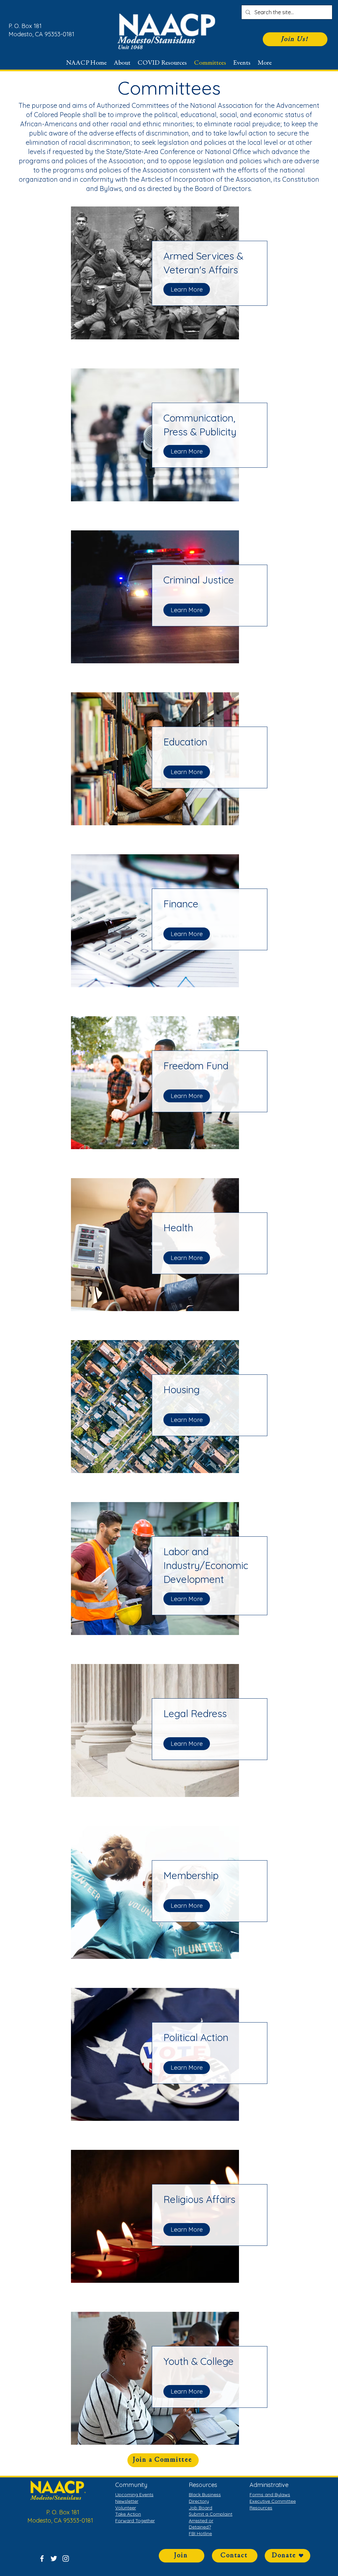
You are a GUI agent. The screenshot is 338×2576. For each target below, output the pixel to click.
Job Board (201, 2508)
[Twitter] (54, 2559)
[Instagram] (66, 2559)
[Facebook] (42, 2559)
